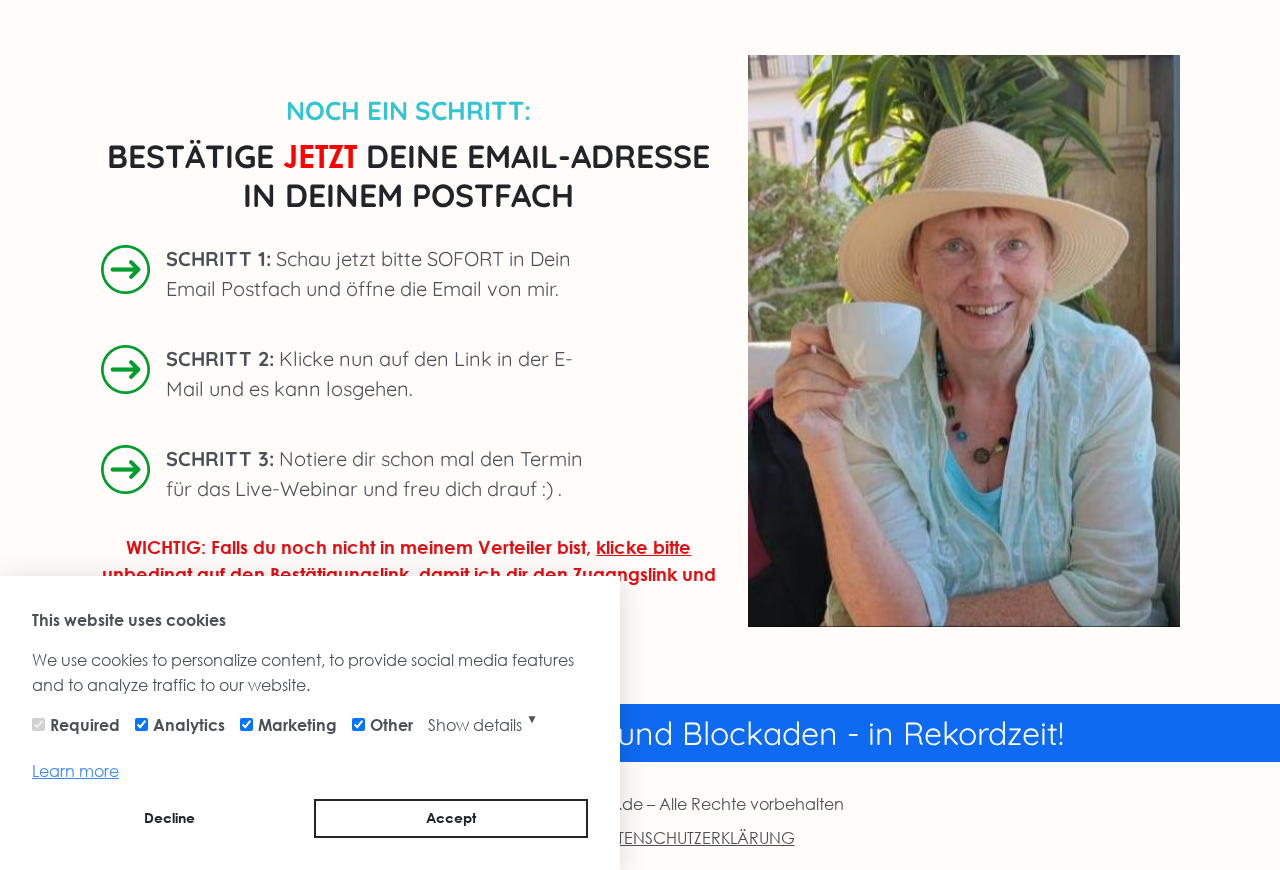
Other (391, 724)
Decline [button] (169, 817)
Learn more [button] (75, 770)
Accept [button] (451, 817)
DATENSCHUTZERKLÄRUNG (694, 837)
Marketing (297, 724)
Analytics (189, 724)
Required (85, 724)
